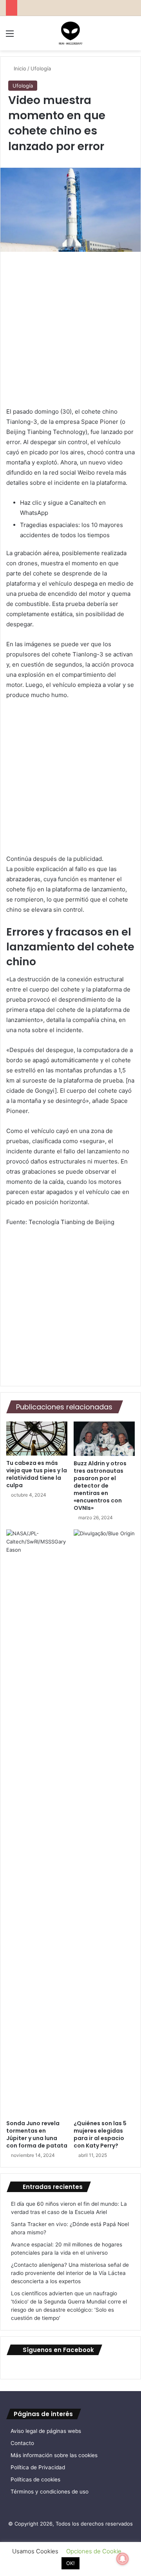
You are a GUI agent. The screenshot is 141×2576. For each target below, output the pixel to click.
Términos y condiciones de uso (50, 2492)
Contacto (22, 2443)
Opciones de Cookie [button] (94, 2551)
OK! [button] (70, 2563)
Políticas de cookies (35, 2479)
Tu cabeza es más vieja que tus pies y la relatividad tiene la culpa (37, 1474)
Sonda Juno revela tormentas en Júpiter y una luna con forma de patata (37, 2134)
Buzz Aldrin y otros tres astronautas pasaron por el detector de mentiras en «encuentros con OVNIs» (100, 1486)
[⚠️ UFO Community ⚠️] (70, 33)
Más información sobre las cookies (54, 2455)
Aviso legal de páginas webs (46, 2431)
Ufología (41, 68)
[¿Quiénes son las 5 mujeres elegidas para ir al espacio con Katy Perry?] (104, 1823)
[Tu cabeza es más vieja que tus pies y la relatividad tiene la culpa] (37, 1439)
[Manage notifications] (123, 2559)
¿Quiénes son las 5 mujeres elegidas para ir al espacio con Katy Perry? (100, 2134)
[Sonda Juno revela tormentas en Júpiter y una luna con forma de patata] (37, 1823)
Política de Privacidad (38, 2467)
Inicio (19, 68)
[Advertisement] (70, 333)
